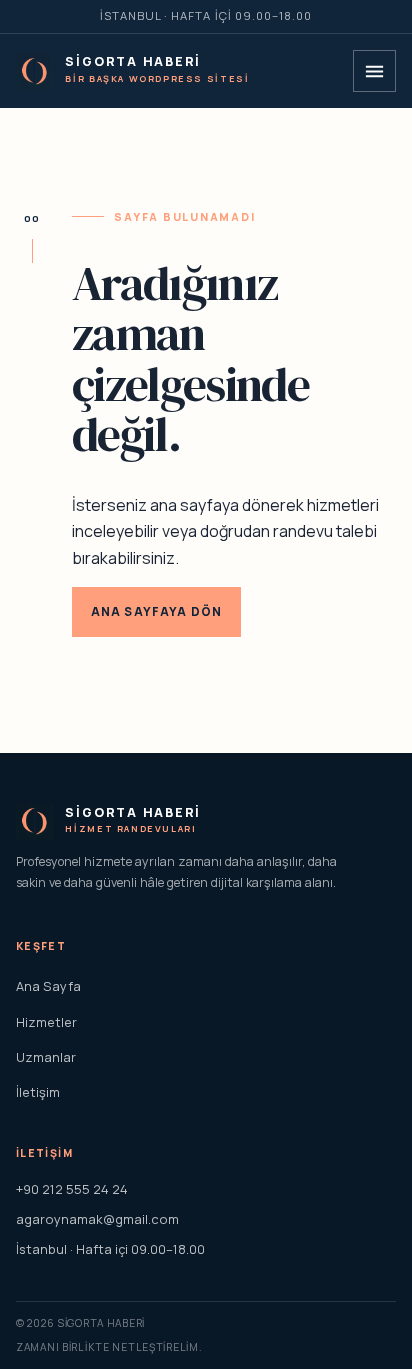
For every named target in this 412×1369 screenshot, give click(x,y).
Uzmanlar (46, 1057)
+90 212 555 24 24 (72, 1189)
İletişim (38, 1092)
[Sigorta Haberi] (34, 71)
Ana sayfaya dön (157, 611)
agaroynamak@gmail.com (97, 1219)
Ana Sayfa (48, 986)
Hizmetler (46, 1022)
